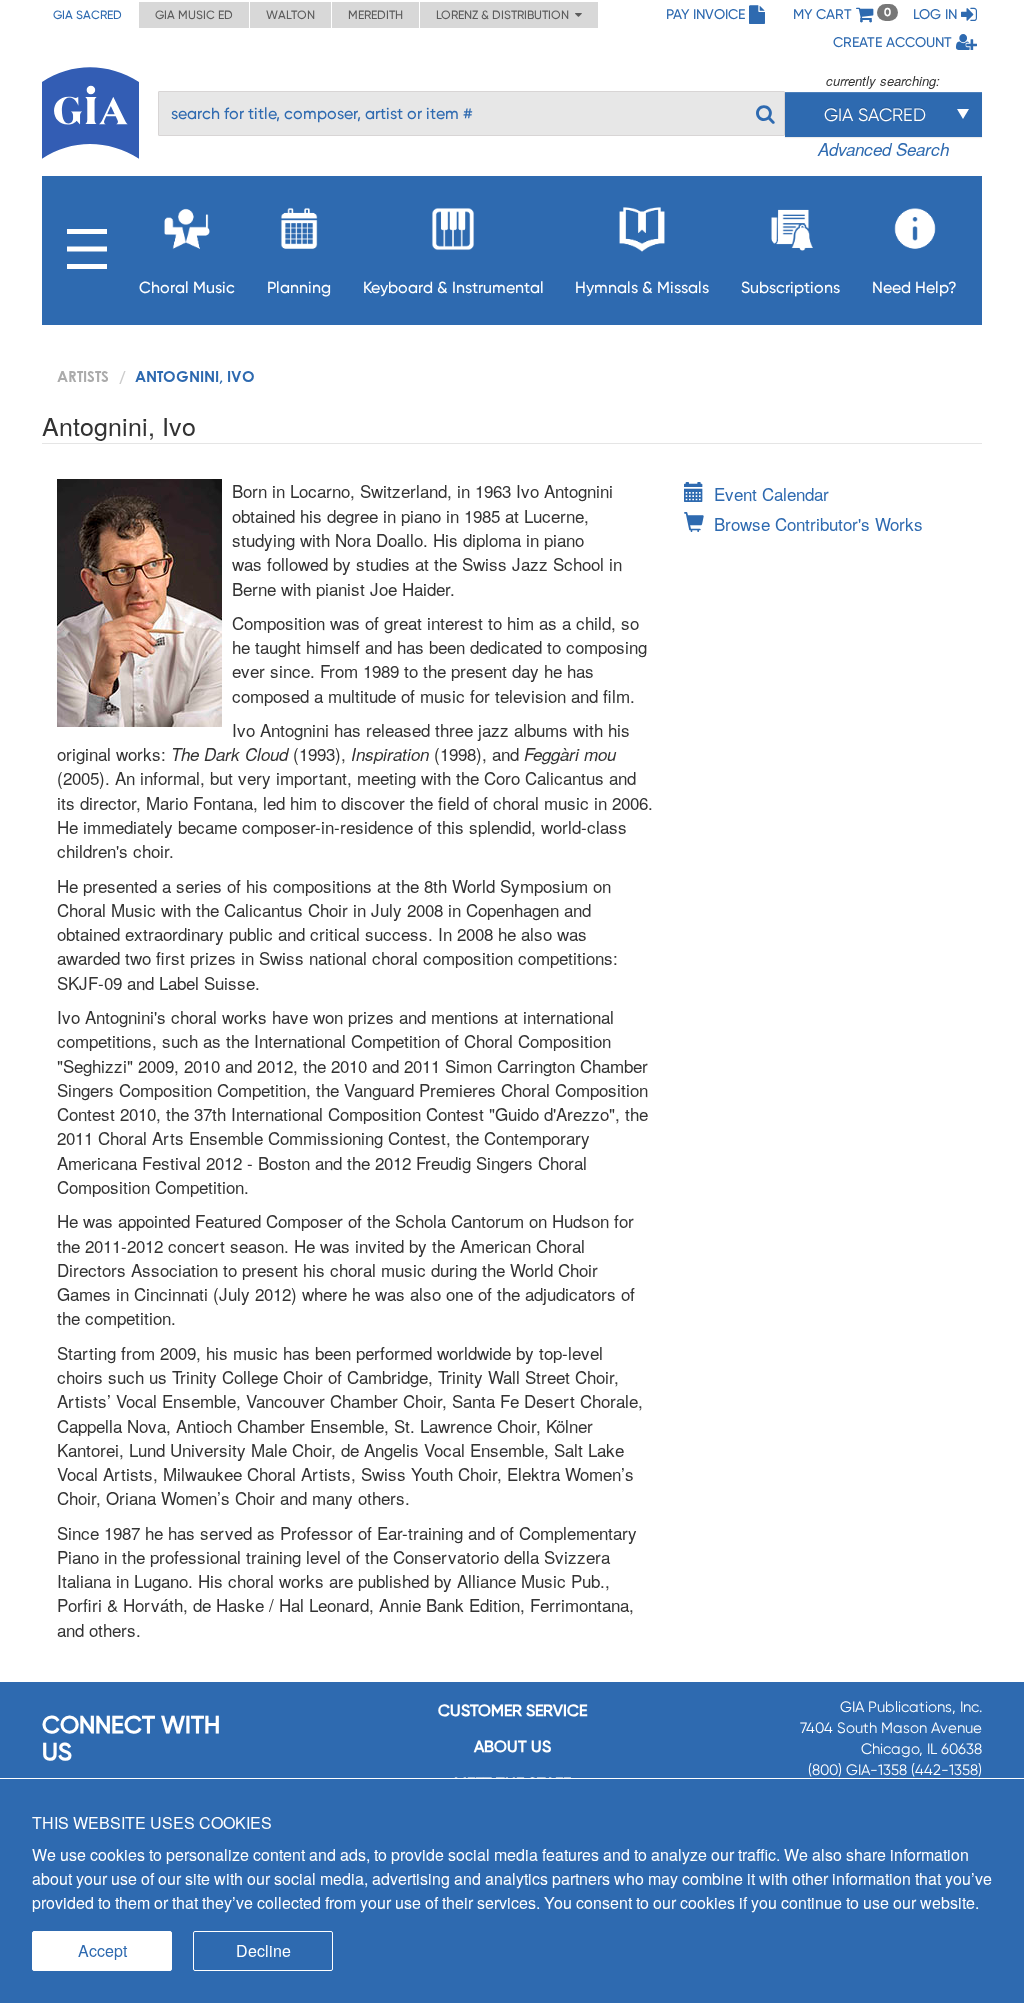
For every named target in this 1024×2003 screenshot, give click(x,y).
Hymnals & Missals (642, 287)
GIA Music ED (194, 15)
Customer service (512, 1710)
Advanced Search (883, 149)
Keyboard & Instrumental (453, 287)
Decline (263, 1950)
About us (512, 1746)
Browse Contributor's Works (818, 523)
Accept (102, 1950)
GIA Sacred (87, 15)
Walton (290, 15)
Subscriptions (790, 287)
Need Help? (914, 287)
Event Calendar (771, 493)
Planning (299, 287)
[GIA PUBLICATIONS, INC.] (90, 109)
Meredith (375, 15)
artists (83, 376)
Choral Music (187, 287)
